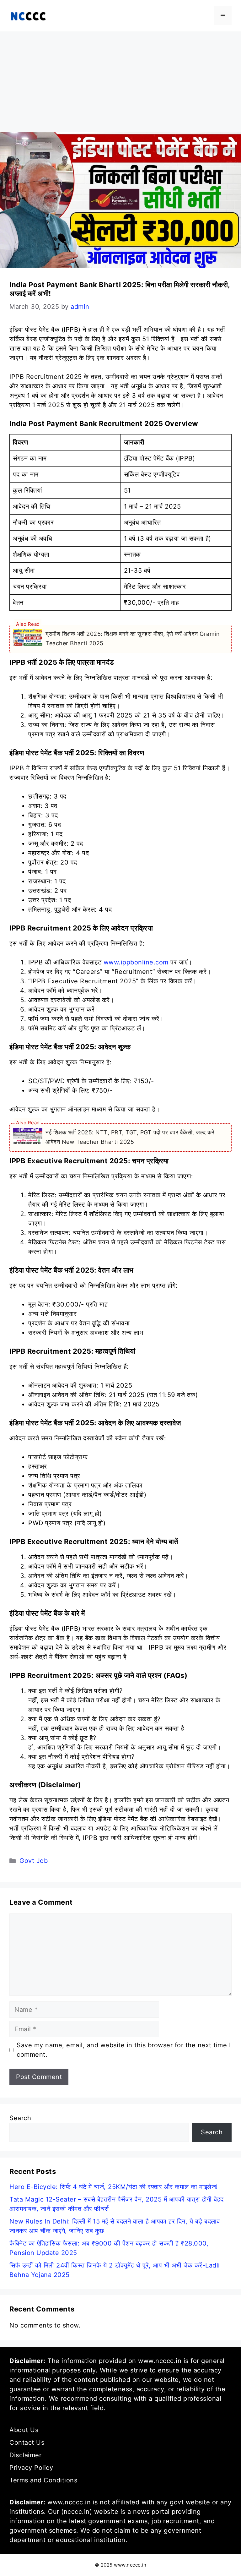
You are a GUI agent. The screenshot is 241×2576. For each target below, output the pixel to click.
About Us (24, 2430)
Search (20, 2118)
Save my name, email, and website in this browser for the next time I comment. (124, 2050)
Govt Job (34, 1861)
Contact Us (27, 2442)
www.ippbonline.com (136, 962)
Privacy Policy (31, 2468)
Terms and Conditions (43, 2480)
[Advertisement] (120, 79)
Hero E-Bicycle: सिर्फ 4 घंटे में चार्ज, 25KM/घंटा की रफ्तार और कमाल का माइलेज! (114, 2187)
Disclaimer (25, 2455)
